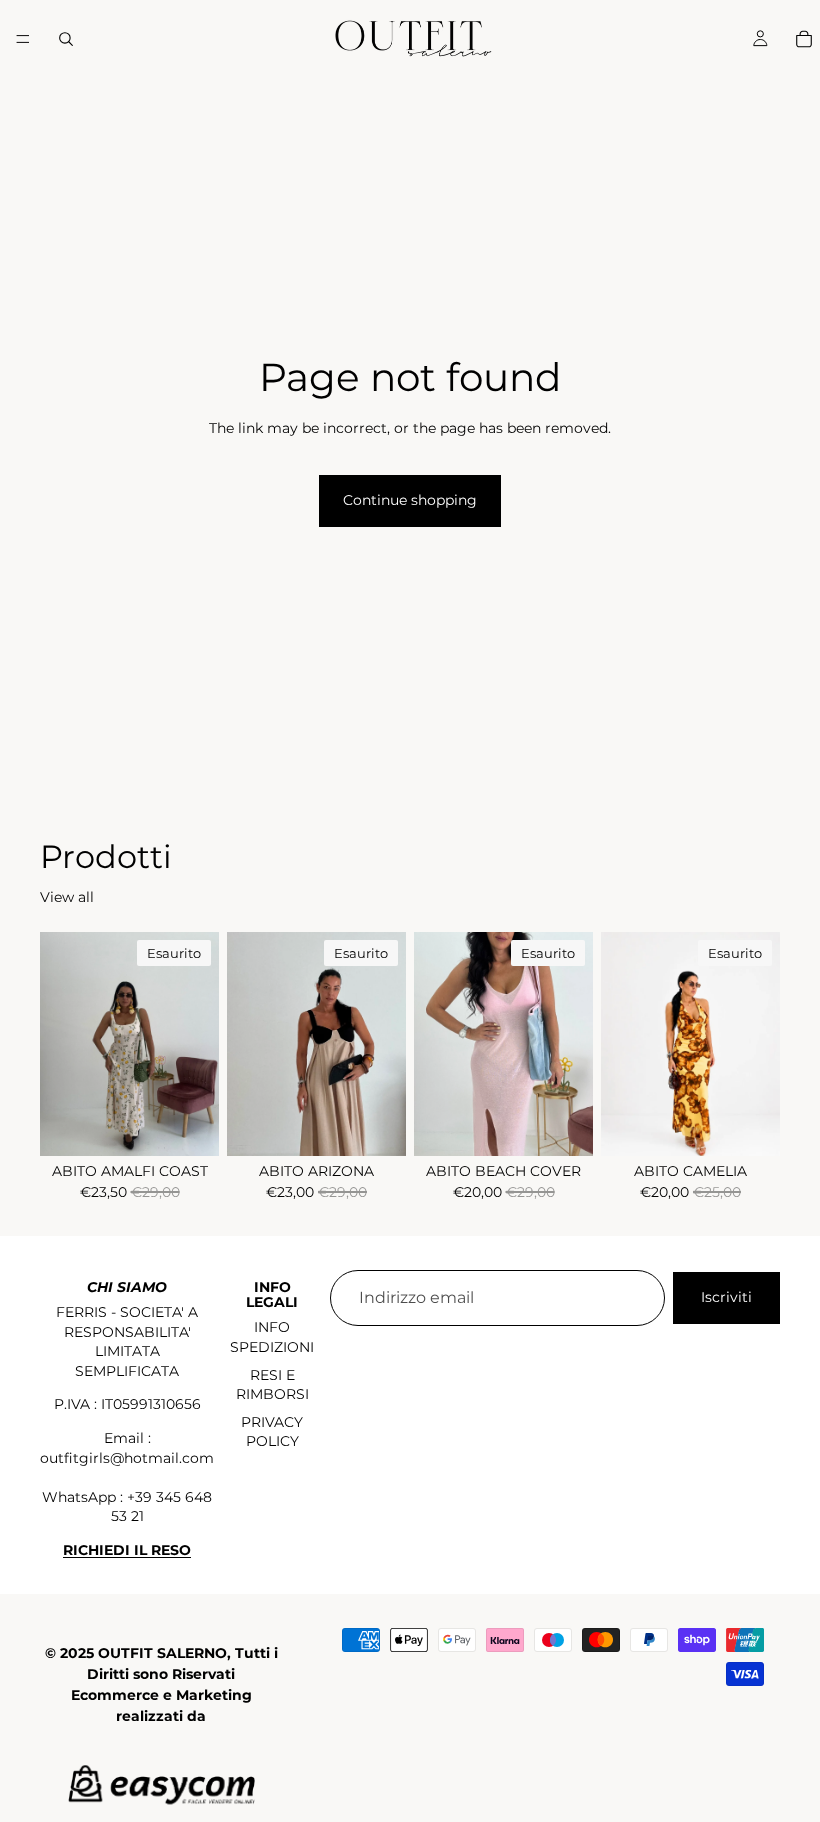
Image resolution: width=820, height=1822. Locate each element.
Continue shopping (410, 500)
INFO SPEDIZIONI (272, 1337)
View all (67, 897)
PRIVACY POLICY (272, 1432)
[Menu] (23, 39)
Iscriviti (726, 1297)
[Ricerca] (66, 39)
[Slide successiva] (197, 1044)
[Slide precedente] (62, 1044)
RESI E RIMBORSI (272, 1385)
